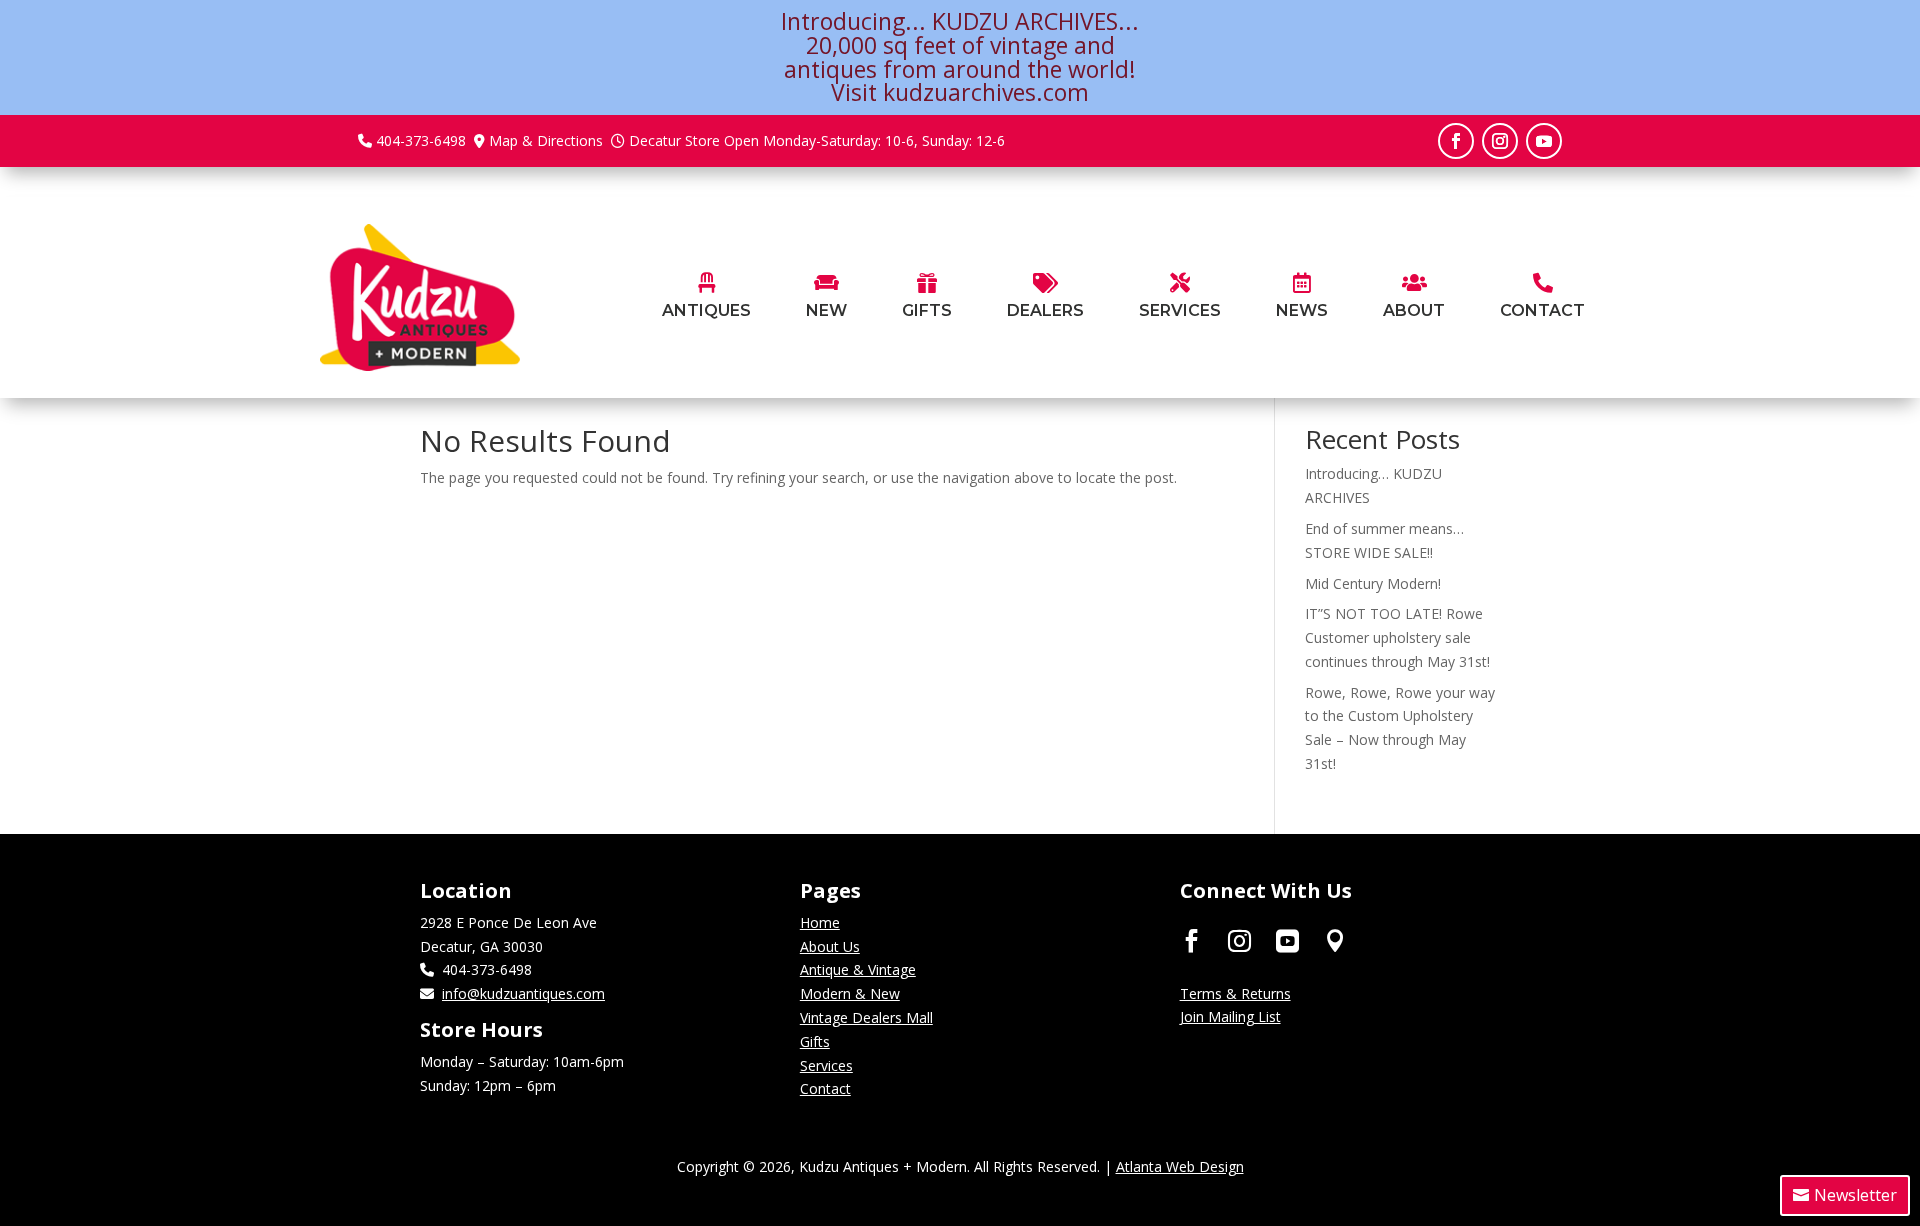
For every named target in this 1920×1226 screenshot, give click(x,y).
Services (826, 1065)
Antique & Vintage (858, 969)
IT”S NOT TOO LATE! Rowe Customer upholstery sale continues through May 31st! (1397, 637)
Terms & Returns (1235, 993)
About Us (830, 946)
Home (820, 922)
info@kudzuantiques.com (523, 993)
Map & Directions (546, 140)
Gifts (815, 1041)
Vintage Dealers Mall (866, 1017)
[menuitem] (706, 297)
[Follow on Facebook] (1456, 141)
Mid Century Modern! (1373, 583)
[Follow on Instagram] (1500, 141)
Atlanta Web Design (1180, 1166)
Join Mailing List (1230, 1016)
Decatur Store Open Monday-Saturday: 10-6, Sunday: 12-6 (817, 140)
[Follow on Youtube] (1544, 141)
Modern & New (850, 993)
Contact (825, 1088)
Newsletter (1855, 1195)
